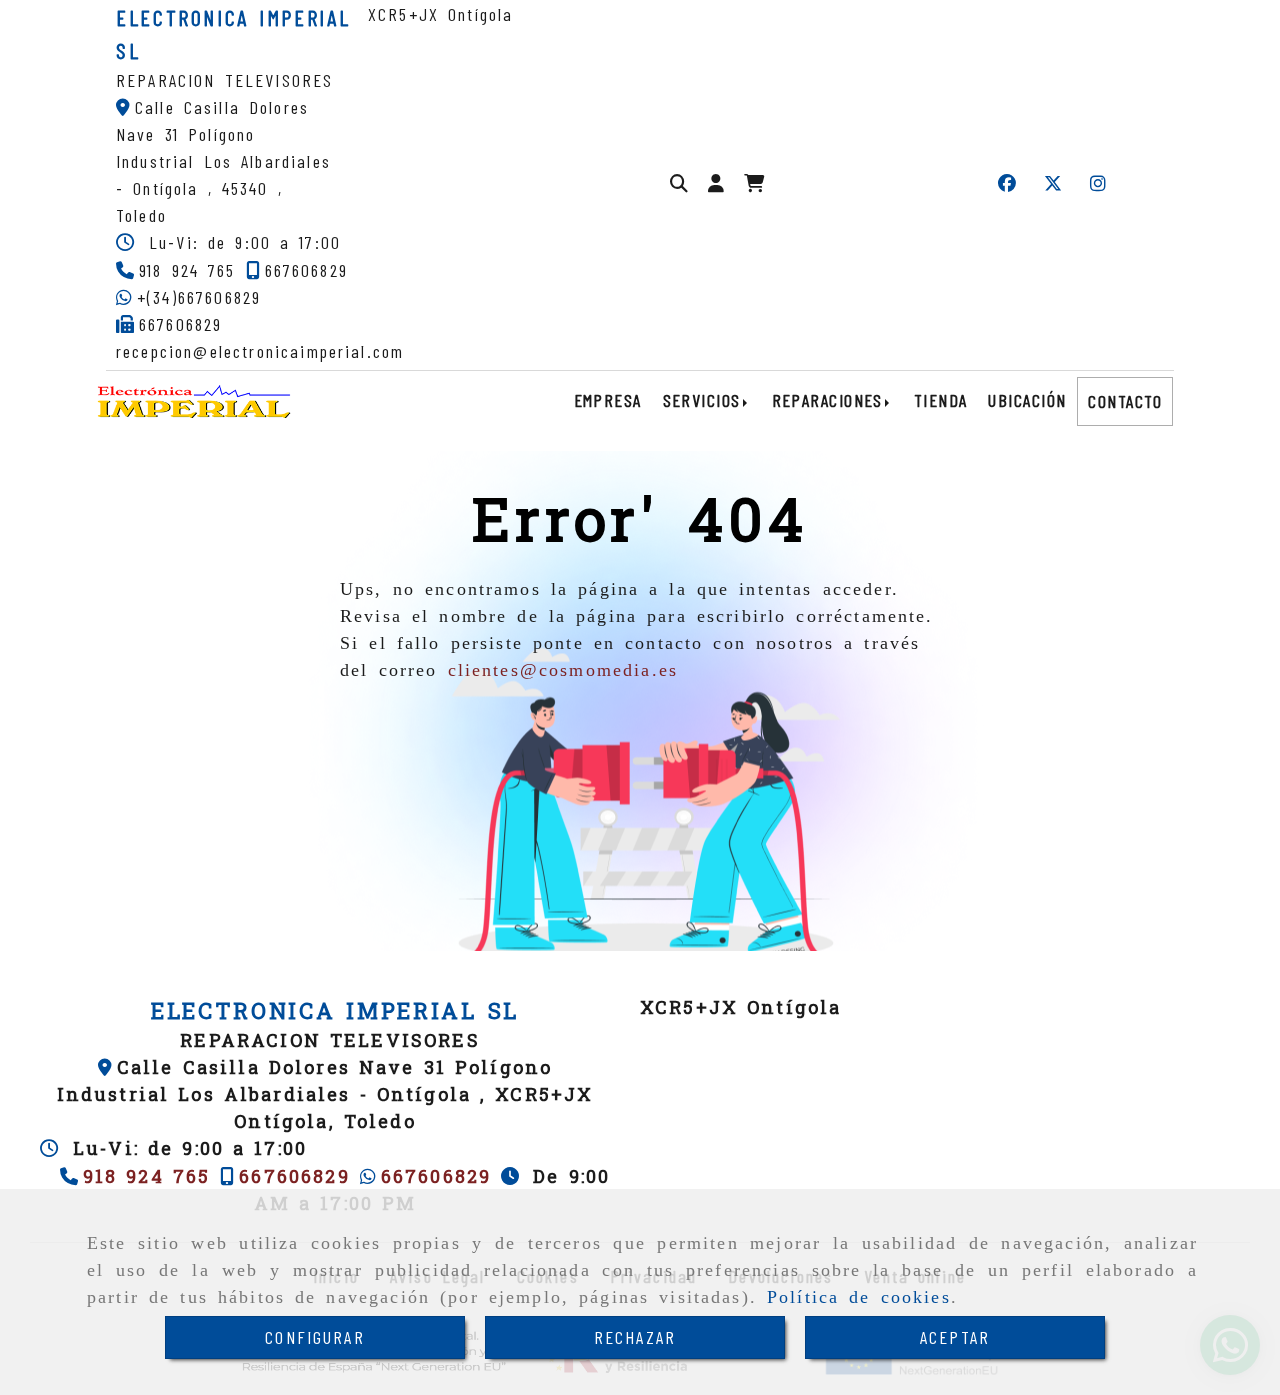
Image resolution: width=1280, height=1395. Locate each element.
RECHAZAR (635, 1337)
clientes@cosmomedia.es (563, 670)
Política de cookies (859, 1297)
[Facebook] (1007, 183)
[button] (716, 183)
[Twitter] (1053, 183)
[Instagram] (1098, 183)
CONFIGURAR (315, 1337)
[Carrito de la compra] (754, 183)
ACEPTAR (955, 1337)
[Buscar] (679, 183)
